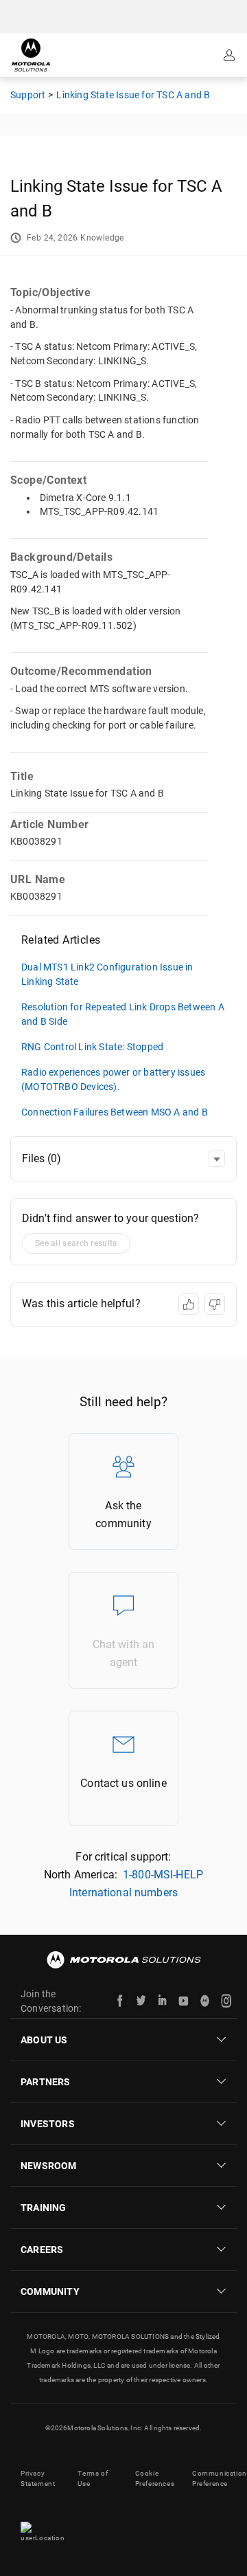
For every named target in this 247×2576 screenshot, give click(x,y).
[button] (217, 1159)
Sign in (231, 55)
